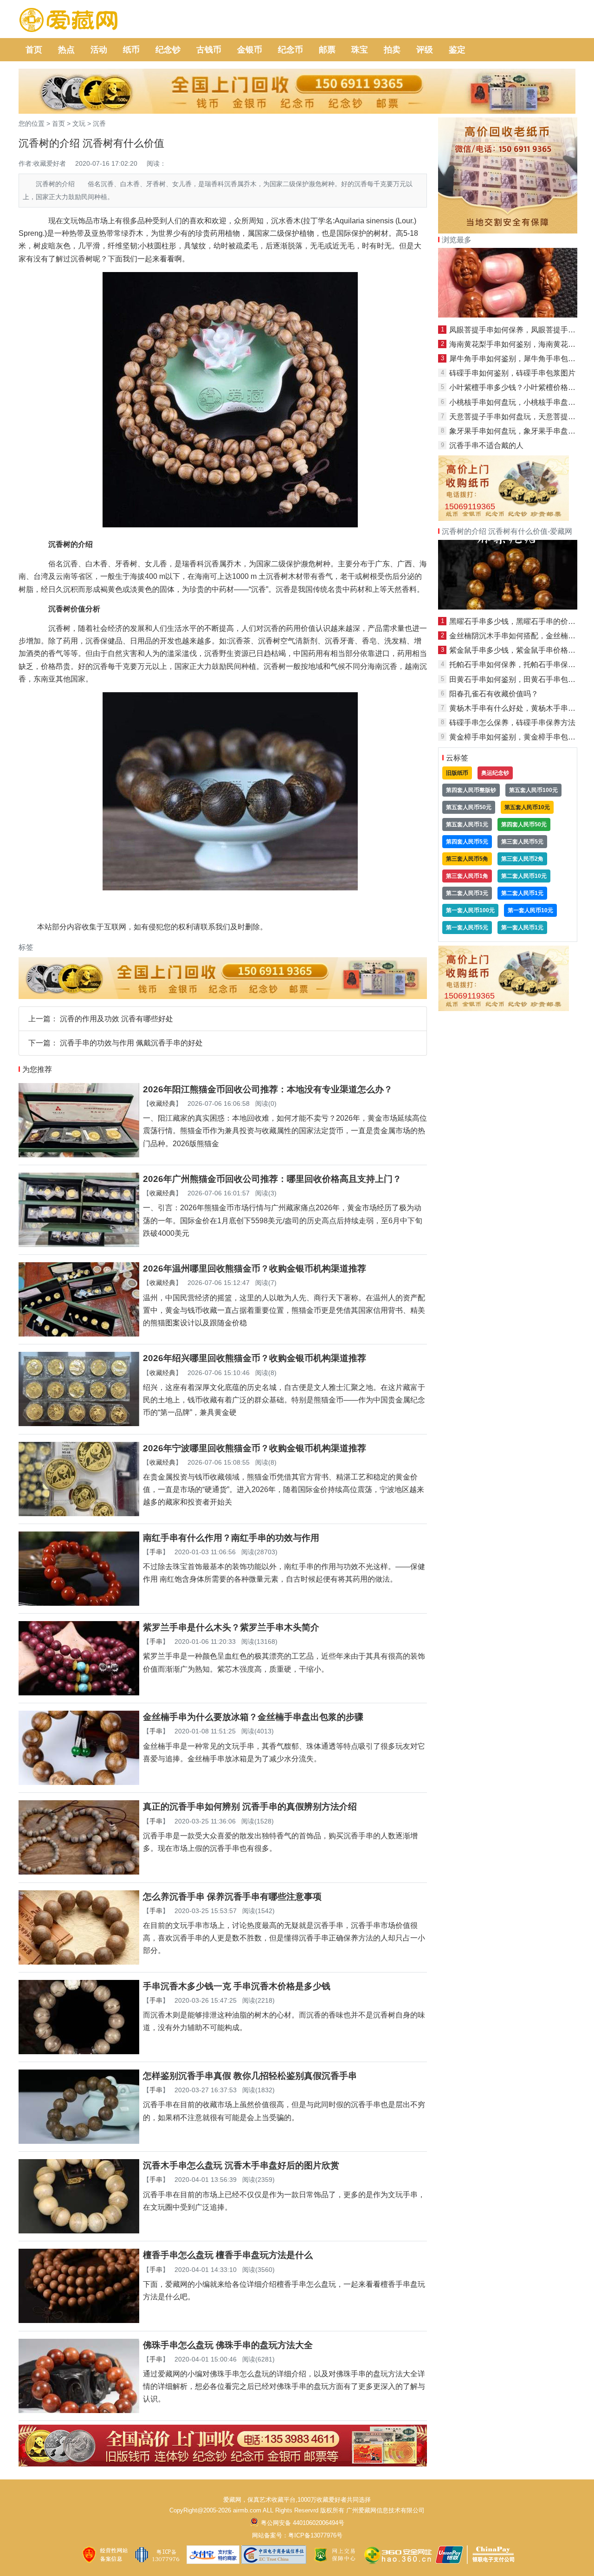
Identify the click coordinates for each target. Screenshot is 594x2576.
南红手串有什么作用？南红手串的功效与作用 (231, 1538)
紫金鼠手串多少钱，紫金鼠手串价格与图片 (520, 650)
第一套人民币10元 (530, 910)
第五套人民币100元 (533, 790)
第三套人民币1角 (467, 876)
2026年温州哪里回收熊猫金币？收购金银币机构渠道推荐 (255, 1269)
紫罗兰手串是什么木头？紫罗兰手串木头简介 (231, 1627)
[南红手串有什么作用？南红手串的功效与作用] (79, 1603)
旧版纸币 (457, 773)
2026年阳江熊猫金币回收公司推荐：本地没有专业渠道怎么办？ (268, 1089)
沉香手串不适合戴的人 (486, 445)
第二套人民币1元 (522, 893)
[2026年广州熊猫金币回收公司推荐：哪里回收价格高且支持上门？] (79, 1244)
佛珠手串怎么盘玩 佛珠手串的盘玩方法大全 (228, 2345)
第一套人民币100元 (470, 910)
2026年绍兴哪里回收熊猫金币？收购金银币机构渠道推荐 (255, 1358)
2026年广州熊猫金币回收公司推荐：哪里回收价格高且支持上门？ (272, 1179)
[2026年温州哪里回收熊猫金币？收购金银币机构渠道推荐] (79, 1334)
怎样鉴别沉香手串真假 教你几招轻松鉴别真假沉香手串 (250, 2076)
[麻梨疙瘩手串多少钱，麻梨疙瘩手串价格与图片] (508, 607)
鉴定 (457, 50)
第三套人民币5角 (467, 859)
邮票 (327, 50)
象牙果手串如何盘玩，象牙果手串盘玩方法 (520, 431)
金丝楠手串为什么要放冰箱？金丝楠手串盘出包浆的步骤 (253, 1717)
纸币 (131, 50)
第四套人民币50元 (524, 824)
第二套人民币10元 (524, 876)
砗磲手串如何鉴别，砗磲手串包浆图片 (512, 373)
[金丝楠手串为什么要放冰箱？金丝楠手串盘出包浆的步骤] (79, 1782)
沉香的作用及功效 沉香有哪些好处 (116, 1019)
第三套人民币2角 (522, 859)
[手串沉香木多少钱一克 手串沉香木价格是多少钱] (79, 2052)
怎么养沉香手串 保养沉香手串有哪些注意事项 (232, 1897)
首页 (34, 50)
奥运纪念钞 (495, 773)
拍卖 (392, 50)
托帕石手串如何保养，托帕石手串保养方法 (520, 665)
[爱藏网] (68, 20)
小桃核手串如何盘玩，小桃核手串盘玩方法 (520, 402)
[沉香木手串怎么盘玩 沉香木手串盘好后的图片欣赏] (79, 2231)
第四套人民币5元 (467, 842)
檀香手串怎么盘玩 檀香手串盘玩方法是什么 (228, 2255)
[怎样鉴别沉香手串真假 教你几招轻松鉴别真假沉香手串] (79, 2141)
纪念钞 (168, 50)
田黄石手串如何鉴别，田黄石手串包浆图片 (520, 679)
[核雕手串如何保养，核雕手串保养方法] (508, 315)
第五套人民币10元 (527, 807)
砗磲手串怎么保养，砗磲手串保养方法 (512, 723)
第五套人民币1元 (467, 824)
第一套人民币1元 (522, 928)
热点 (66, 50)
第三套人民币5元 (522, 842)
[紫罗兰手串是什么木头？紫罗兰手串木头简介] (79, 1693)
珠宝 (360, 50)
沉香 (99, 123)
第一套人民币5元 (467, 928)
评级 (425, 50)
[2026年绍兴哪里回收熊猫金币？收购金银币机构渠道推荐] (79, 1424)
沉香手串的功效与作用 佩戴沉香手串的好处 (131, 1043)
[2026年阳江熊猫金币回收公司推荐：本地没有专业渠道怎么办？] (79, 1155)
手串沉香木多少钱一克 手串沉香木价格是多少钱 (237, 1986)
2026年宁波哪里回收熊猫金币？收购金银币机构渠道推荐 (255, 1448)
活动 (99, 50)
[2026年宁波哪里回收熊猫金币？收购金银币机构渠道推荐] (79, 1514)
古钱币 (209, 50)
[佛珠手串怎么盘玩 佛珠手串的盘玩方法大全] (79, 2411)
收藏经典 (162, 1103)
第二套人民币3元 (467, 893)
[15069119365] (504, 518)
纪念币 (291, 50)
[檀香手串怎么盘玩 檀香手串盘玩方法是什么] (79, 2320)
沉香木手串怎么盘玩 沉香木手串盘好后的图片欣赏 (241, 2165)
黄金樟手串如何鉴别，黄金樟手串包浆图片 (520, 737)
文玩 (79, 123)
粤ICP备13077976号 (315, 2535)
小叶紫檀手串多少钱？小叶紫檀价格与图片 (520, 387)
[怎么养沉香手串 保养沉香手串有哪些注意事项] (79, 1962)
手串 (156, 1552)
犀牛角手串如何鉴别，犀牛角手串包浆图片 (520, 359)
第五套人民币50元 (469, 807)
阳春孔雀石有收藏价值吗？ (494, 694)
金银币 (250, 50)
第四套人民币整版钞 (471, 790)
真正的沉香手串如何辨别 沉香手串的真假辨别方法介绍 (250, 1807)
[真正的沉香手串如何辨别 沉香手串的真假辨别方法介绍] (79, 1872)
